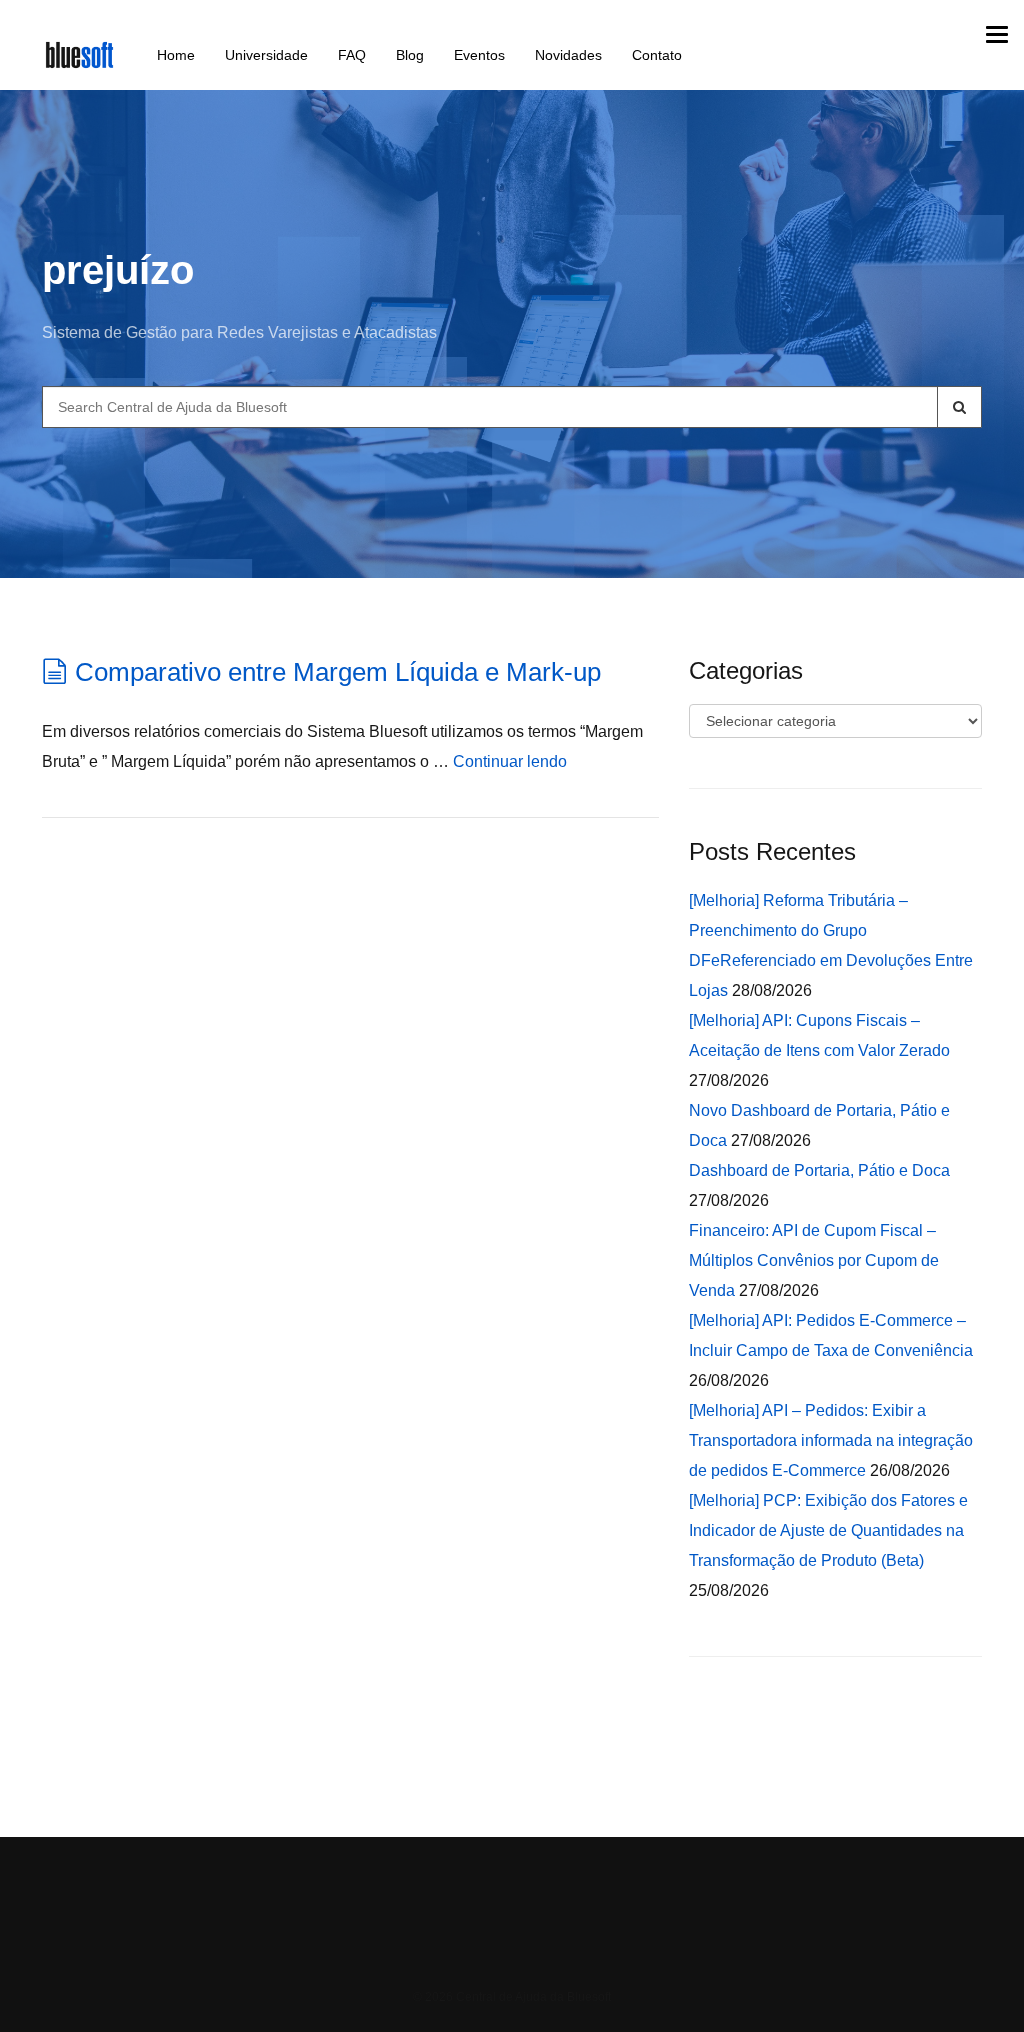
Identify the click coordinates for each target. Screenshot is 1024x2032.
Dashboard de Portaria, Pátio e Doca (819, 1170)
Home (176, 55)
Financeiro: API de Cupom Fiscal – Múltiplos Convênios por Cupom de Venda (814, 1260)
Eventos (479, 55)
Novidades (568, 55)
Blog (410, 55)
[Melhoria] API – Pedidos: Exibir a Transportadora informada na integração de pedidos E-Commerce (831, 1440)
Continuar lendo (510, 761)
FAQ (352, 55)
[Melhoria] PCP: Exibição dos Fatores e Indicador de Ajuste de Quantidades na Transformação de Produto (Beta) (828, 1530)
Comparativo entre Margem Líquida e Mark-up (338, 672)
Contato (657, 55)
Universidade (266, 55)
